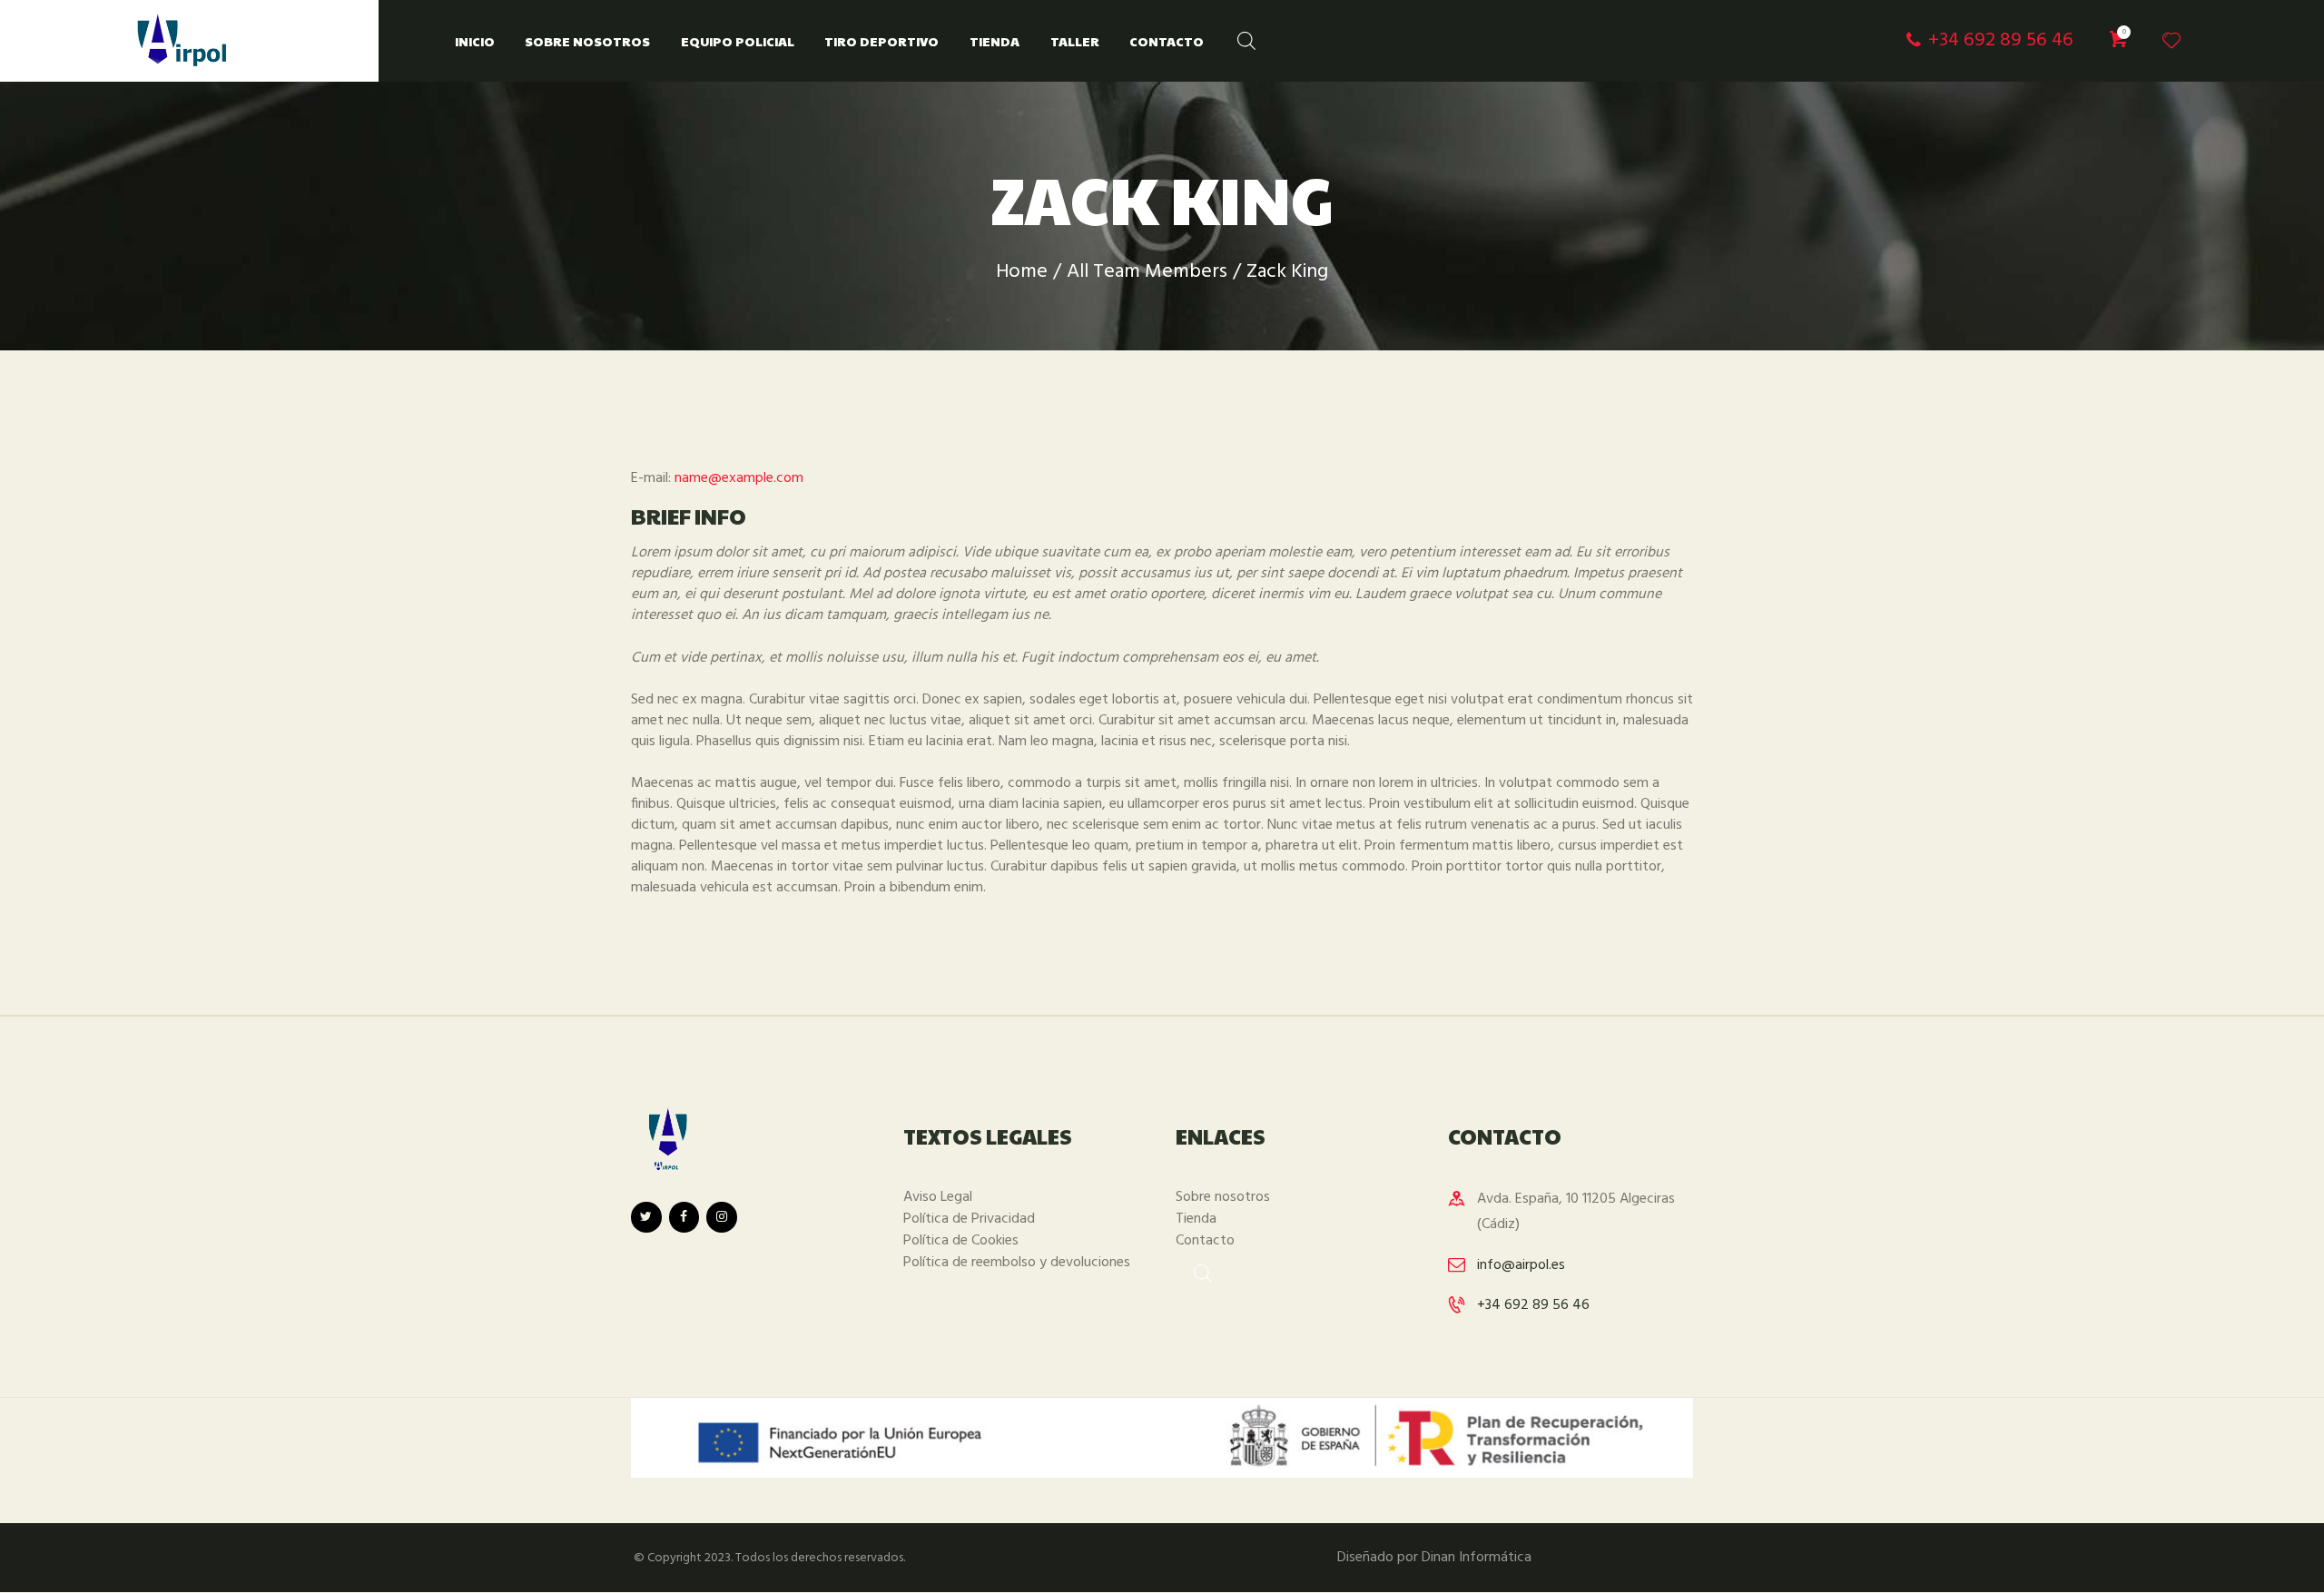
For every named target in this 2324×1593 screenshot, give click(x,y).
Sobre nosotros (1223, 1197)
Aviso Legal (938, 1197)
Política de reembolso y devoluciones (1017, 1263)
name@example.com (739, 478)
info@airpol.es (1521, 1265)
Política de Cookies (961, 1241)
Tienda (1196, 1219)
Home (1022, 272)
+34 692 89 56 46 (1533, 1305)
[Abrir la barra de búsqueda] (1237, 37)
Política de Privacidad (969, 1219)
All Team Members (1147, 272)
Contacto (1205, 1241)
